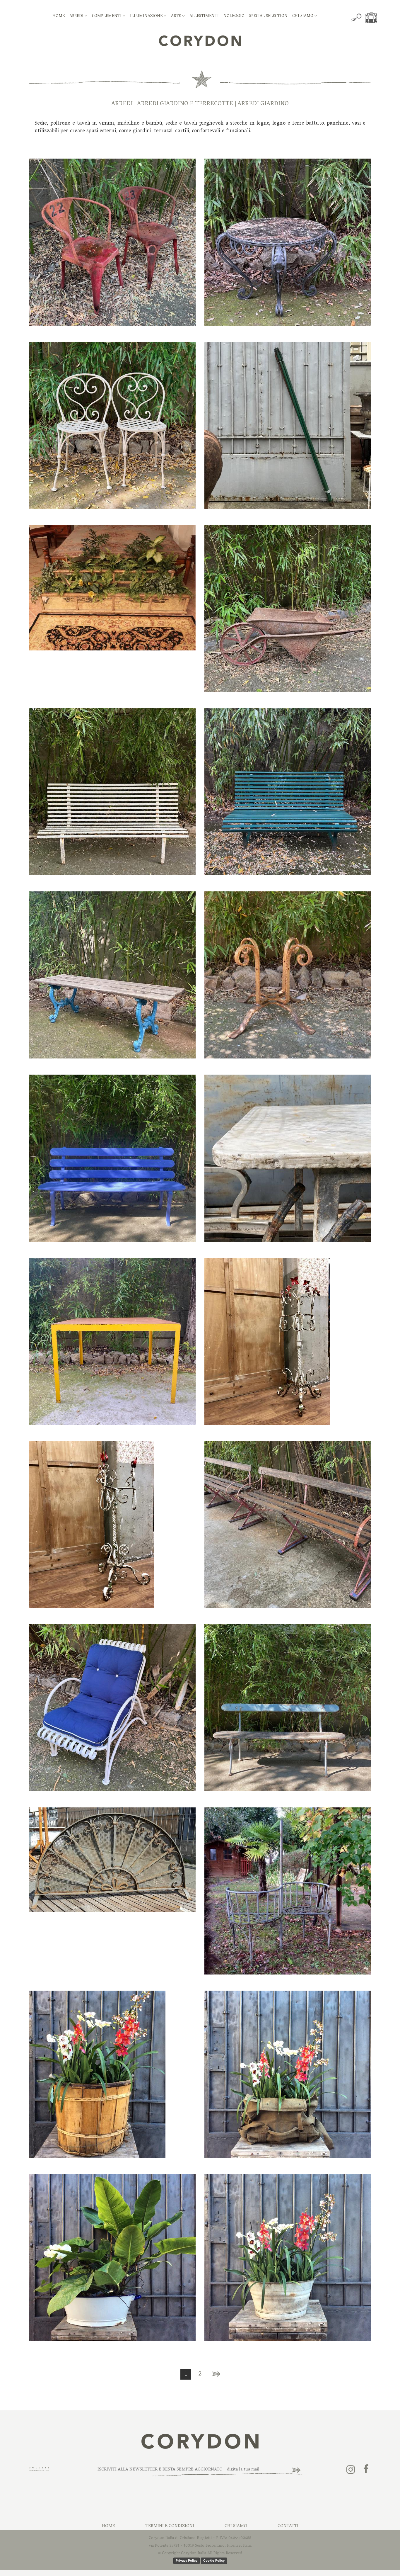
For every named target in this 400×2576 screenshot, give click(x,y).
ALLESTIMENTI (204, 16)
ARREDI (77, 16)
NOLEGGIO (234, 16)
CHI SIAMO (303, 16)
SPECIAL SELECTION (268, 16)
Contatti (288, 2526)
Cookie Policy (214, 2560)
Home (108, 2526)
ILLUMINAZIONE (147, 16)
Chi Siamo (236, 2526)
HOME (59, 16)
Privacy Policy (187, 2560)
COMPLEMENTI (107, 16)
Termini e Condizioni (170, 2526)
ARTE (177, 16)
